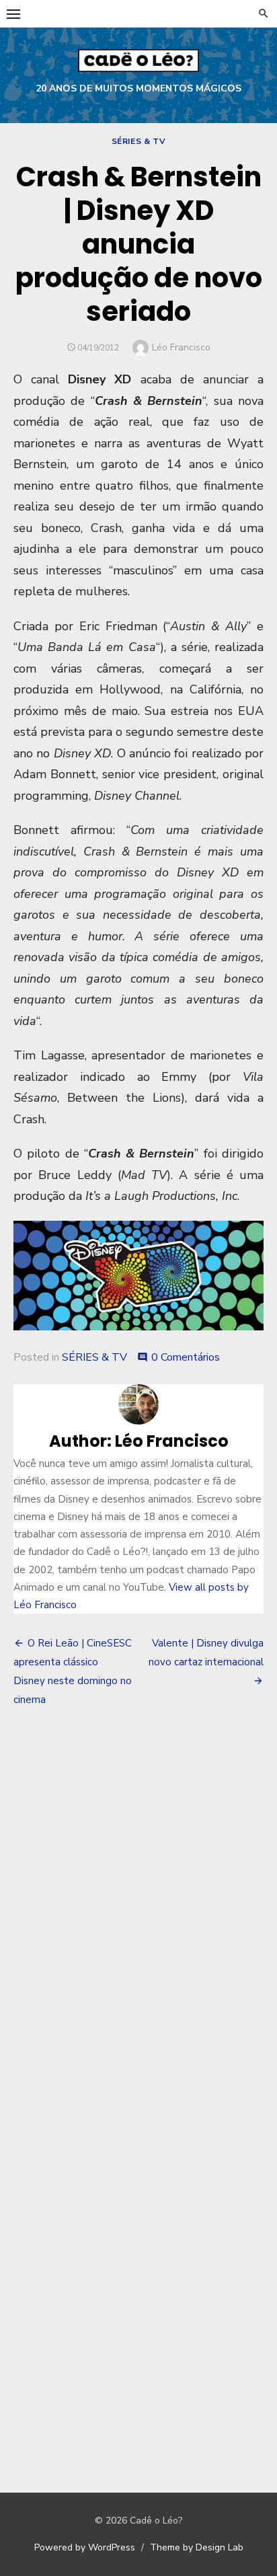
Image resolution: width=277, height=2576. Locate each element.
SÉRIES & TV (139, 141)
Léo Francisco (181, 347)
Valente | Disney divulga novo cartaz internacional (206, 1653)
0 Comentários (186, 1357)
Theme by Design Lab (197, 2547)
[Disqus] (138, 1916)
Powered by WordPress (85, 2547)
